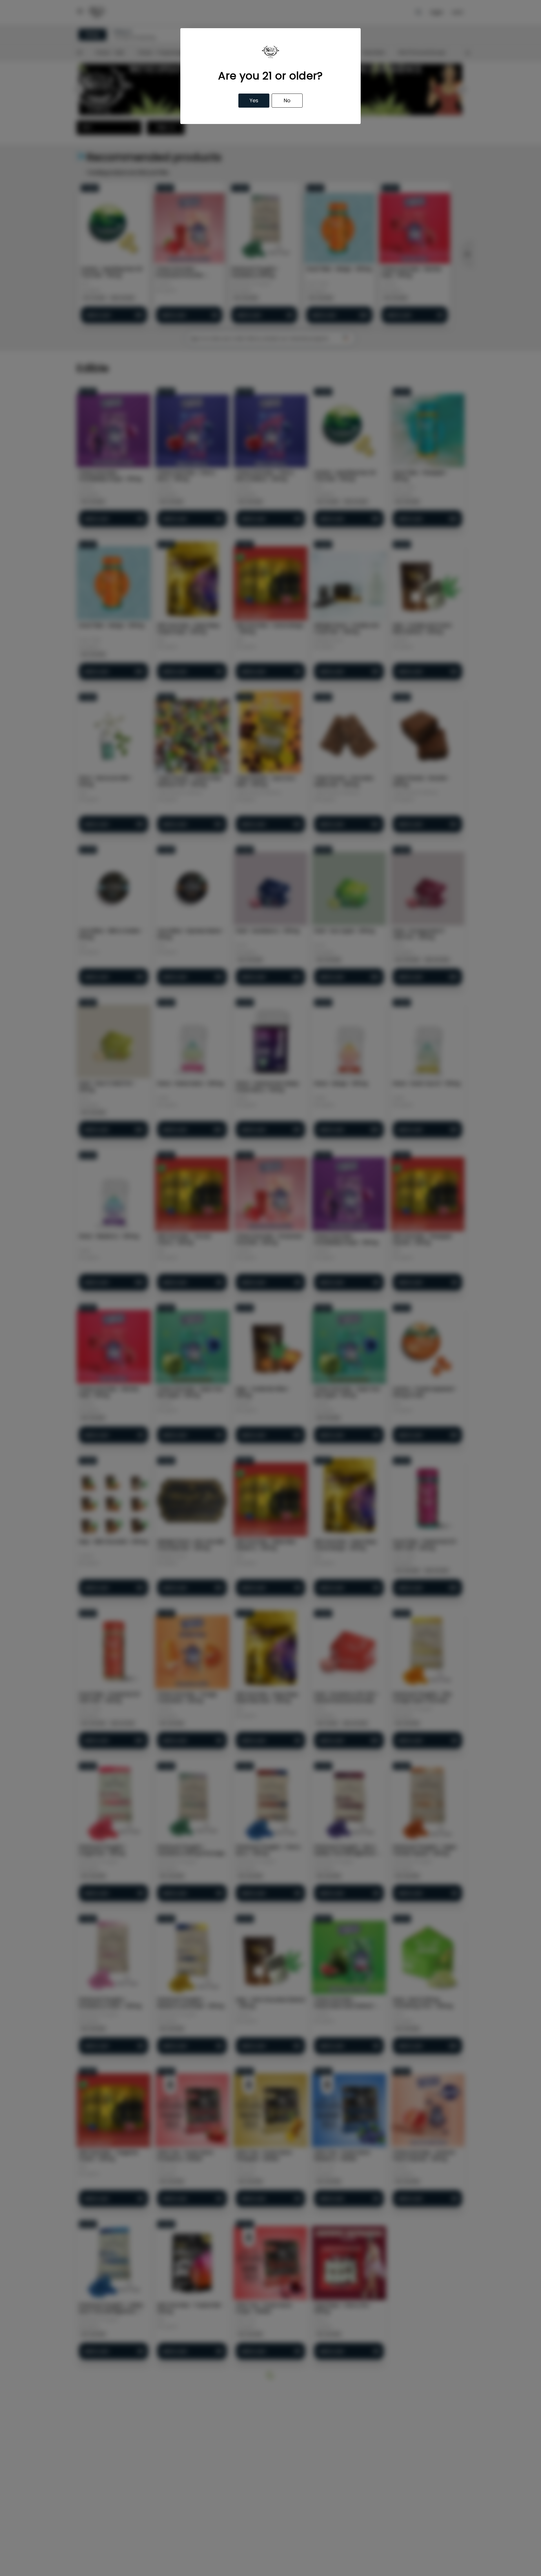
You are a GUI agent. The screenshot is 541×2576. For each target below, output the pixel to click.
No (287, 100)
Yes (254, 100)
